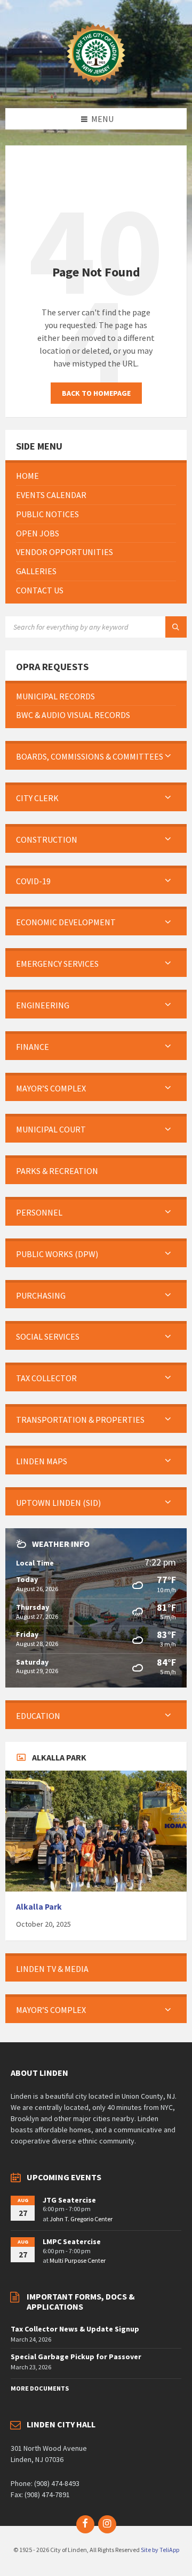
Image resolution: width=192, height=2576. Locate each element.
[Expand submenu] (168, 756)
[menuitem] (96, 476)
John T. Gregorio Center (81, 2219)
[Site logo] (96, 87)
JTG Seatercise (69, 2200)
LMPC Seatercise (72, 2241)
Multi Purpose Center (78, 2260)
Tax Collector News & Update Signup (75, 2329)
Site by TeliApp (160, 2550)
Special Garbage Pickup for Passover (76, 2357)
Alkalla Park (39, 1907)
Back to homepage (96, 393)
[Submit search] (176, 627)
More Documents (40, 2388)
